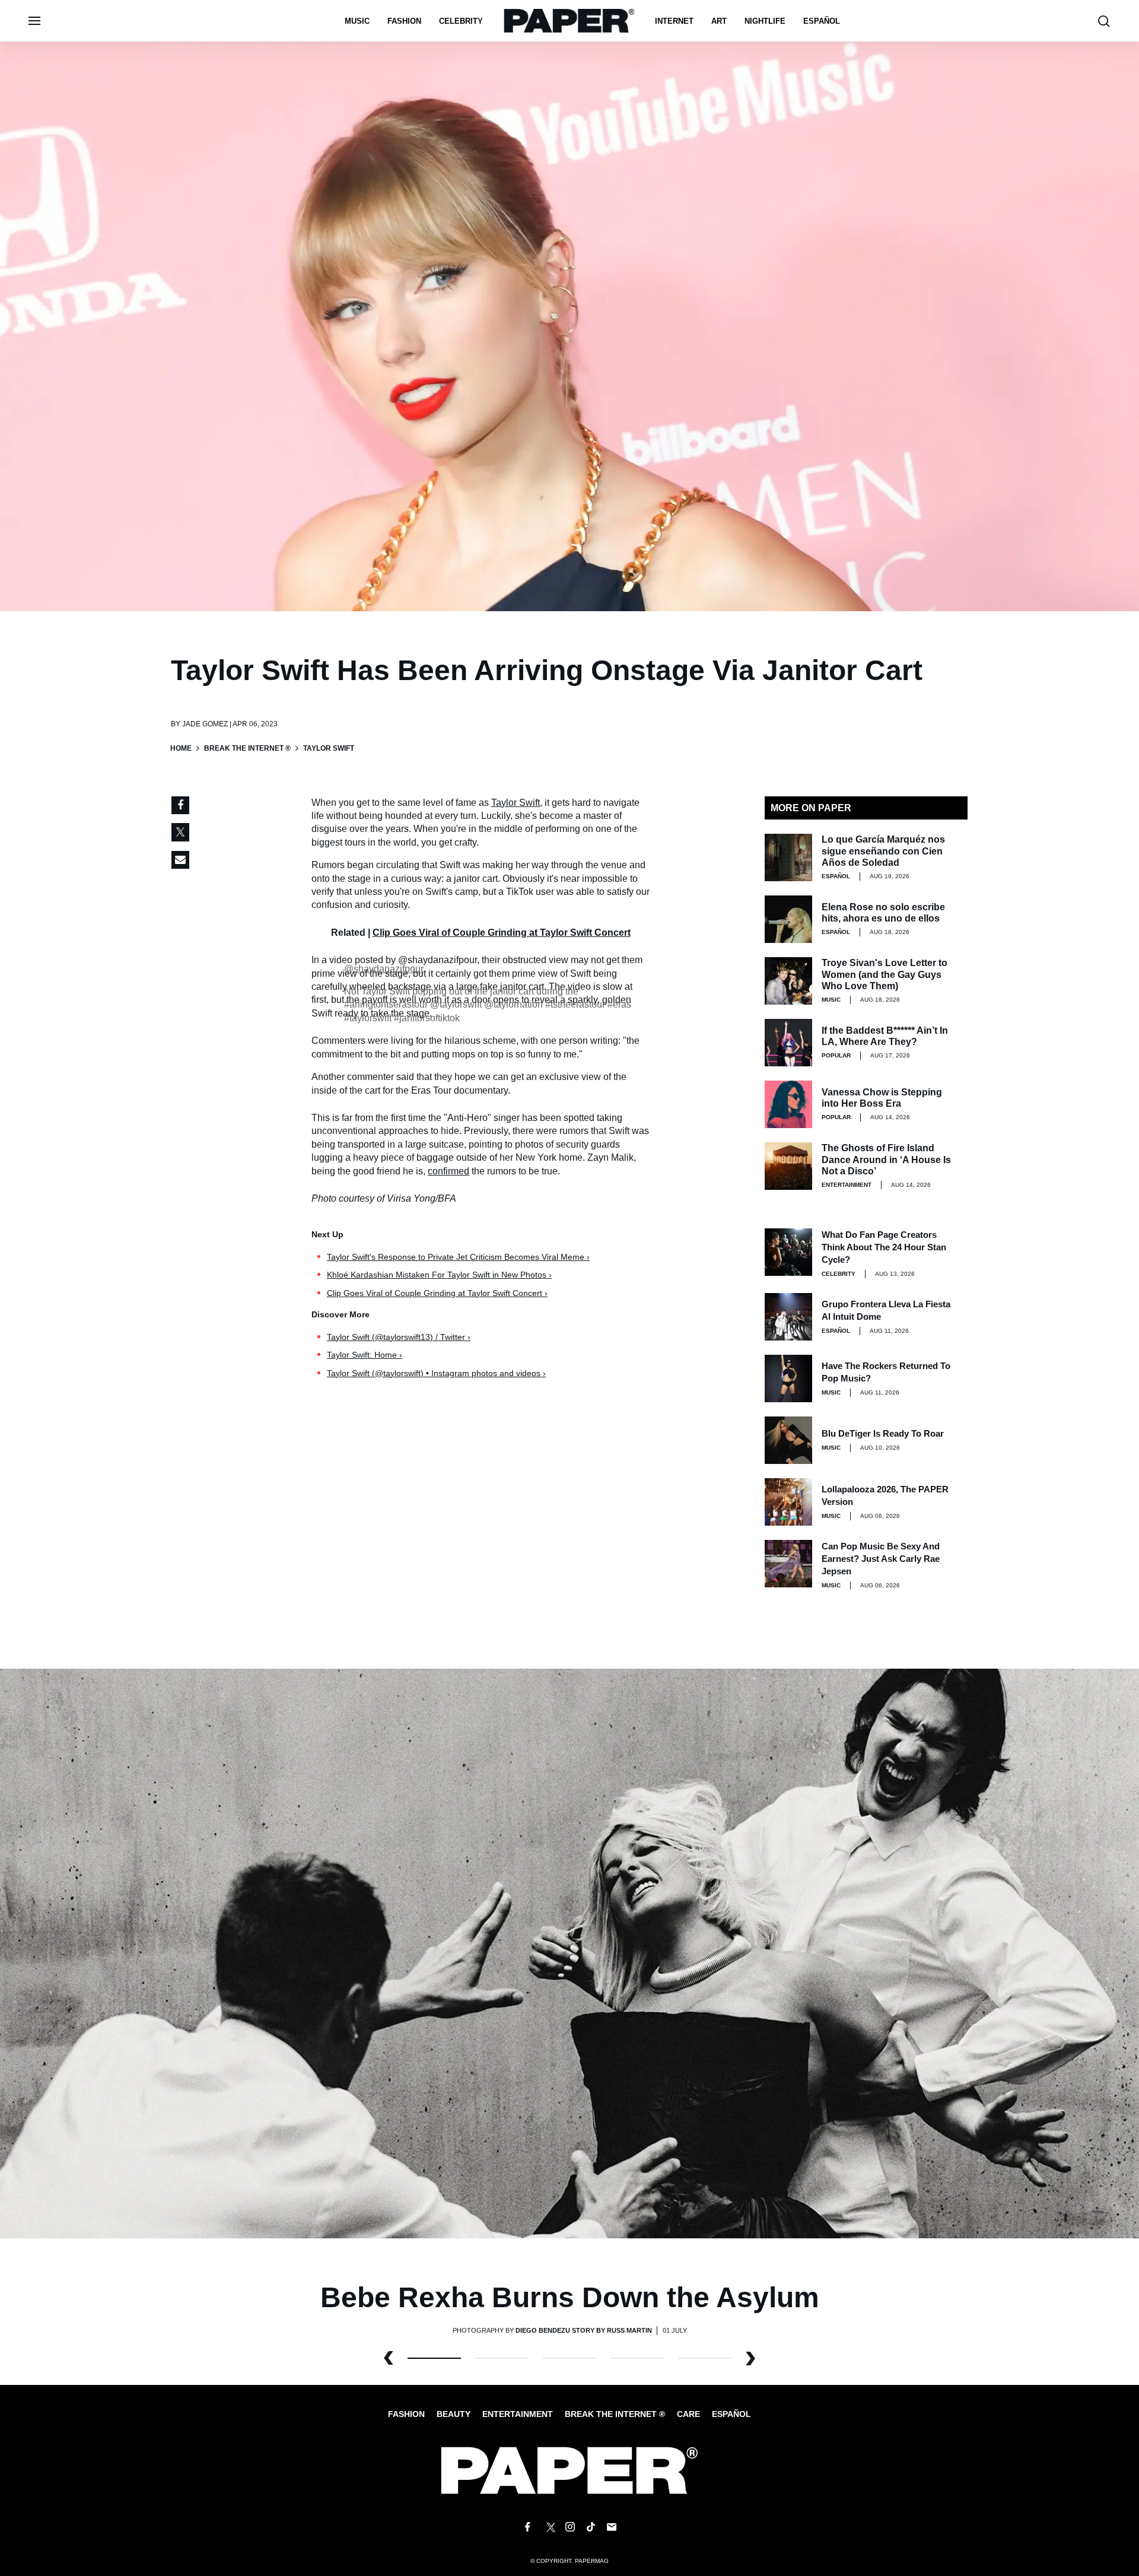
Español (731, 2414)
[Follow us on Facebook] (527, 2527)
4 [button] (705, 2358)
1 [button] (502, 2358)
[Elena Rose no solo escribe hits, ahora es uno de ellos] (788, 919)
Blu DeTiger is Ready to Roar (883, 1433)
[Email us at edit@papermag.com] (612, 2527)
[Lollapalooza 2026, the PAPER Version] (788, 1502)
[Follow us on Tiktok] (591, 2527)
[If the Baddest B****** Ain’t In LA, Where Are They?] (788, 1043)
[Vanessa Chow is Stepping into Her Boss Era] (788, 1104)
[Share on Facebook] (180, 805)
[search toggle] (1104, 21)
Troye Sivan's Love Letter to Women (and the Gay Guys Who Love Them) (885, 974)
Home (181, 748)
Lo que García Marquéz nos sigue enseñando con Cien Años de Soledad (883, 851)
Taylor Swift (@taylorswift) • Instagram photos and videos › (436, 1373)
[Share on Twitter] (180, 833)
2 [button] (569, 2358)
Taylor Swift (516, 803)
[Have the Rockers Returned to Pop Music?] (788, 1378)
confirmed (448, 1171)
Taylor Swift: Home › (365, 1355)
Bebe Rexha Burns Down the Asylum (570, 2297)
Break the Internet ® (247, 748)
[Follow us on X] (549, 2527)
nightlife (765, 21)
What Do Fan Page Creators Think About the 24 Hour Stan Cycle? (884, 1247)
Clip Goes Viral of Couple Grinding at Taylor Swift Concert (502, 933)
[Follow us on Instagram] (569, 2527)
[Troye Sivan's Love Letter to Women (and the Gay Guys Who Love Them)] (788, 981)
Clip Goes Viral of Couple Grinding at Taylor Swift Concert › (437, 1293)
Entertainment (847, 1185)
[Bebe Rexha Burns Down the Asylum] (569, 1953)
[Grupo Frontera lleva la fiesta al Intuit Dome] (788, 1317)
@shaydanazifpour (384, 969)
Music (357, 21)
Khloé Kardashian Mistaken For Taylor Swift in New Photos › (439, 1275)
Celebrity (461, 21)
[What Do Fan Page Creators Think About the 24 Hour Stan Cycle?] (788, 1252)
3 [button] (637, 2358)
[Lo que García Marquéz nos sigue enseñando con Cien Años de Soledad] (788, 857)
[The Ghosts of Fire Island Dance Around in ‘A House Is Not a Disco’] (788, 1166)
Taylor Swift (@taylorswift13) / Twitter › (399, 1337)
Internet (674, 21)
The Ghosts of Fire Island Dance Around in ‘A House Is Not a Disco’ (886, 1159)
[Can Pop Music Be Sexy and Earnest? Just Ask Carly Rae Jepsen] (788, 1564)
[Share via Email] (180, 860)
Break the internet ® (615, 2414)
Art (719, 21)
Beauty (454, 2414)
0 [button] (434, 2358)
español (822, 21)
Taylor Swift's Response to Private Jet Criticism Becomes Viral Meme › (458, 1257)
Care (688, 2414)
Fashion (404, 21)
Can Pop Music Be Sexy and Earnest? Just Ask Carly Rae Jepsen (881, 1559)
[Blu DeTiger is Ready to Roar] (788, 1440)
